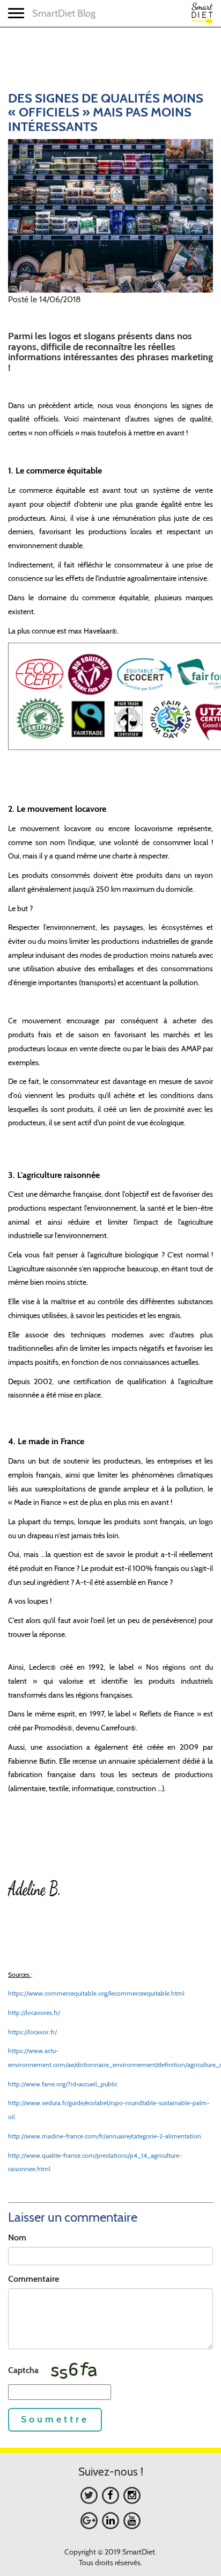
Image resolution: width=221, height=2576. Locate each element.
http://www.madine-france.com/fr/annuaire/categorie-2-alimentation (105, 2136)
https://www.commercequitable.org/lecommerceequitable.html (96, 1993)
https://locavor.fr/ (32, 2032)
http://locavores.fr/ (34, 2013)
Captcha (23, 2370)
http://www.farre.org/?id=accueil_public (63, 2084)
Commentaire (34, 2279)
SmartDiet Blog (64, 13)
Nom (17, 2237)
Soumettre (55, 2419)
